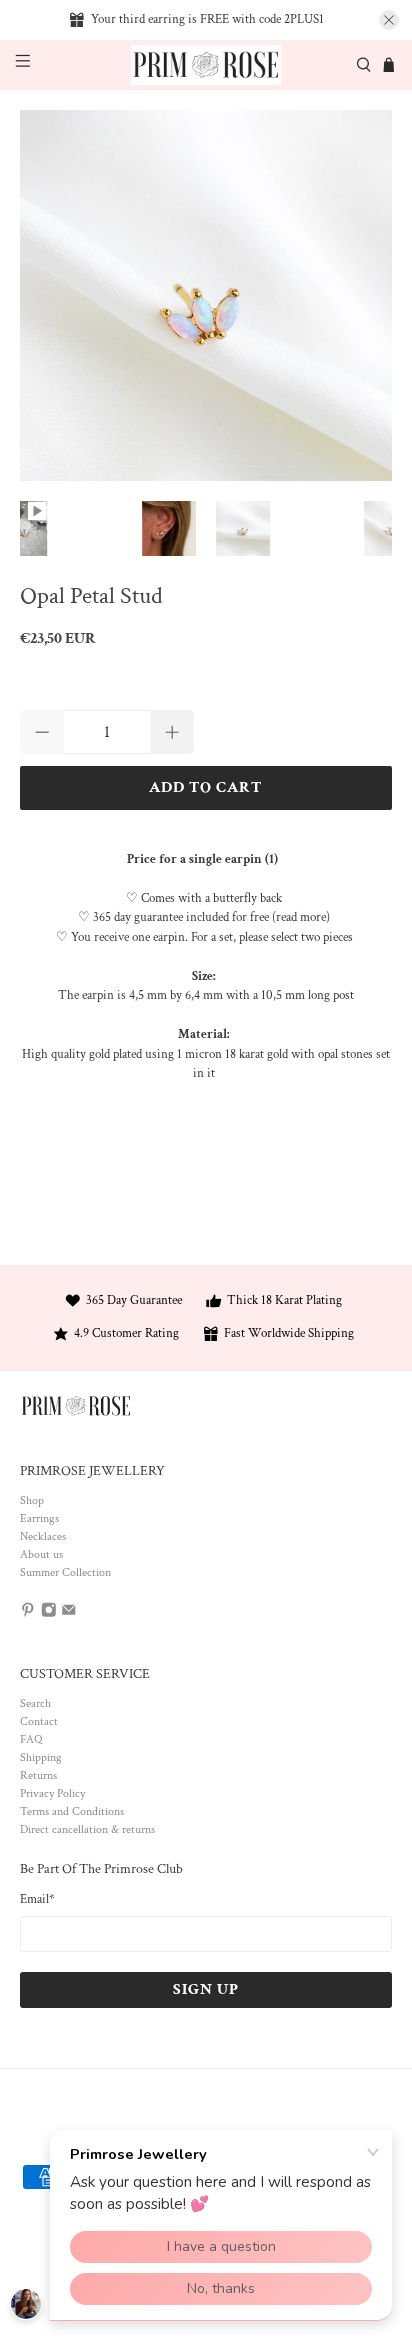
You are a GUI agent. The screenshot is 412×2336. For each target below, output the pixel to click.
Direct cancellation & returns (87, 1829)
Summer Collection (65, 1572)
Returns (38, 1775)
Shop (32, 1500)
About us (41, 1554)
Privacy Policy (52, 1793)
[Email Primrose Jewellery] (69, 1614)
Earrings (39, 1518)
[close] (389, 20)
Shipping (41, 1757)
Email (37, 1899)
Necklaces (43, 1536)
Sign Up (206, 1989)
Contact (39, 1721)
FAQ (31, 1739)
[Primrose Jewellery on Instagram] (49, 1614)
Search (35, 1703)
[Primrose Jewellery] (206, 65)
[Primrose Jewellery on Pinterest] (28, 1614)
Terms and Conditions (72, 1811)
